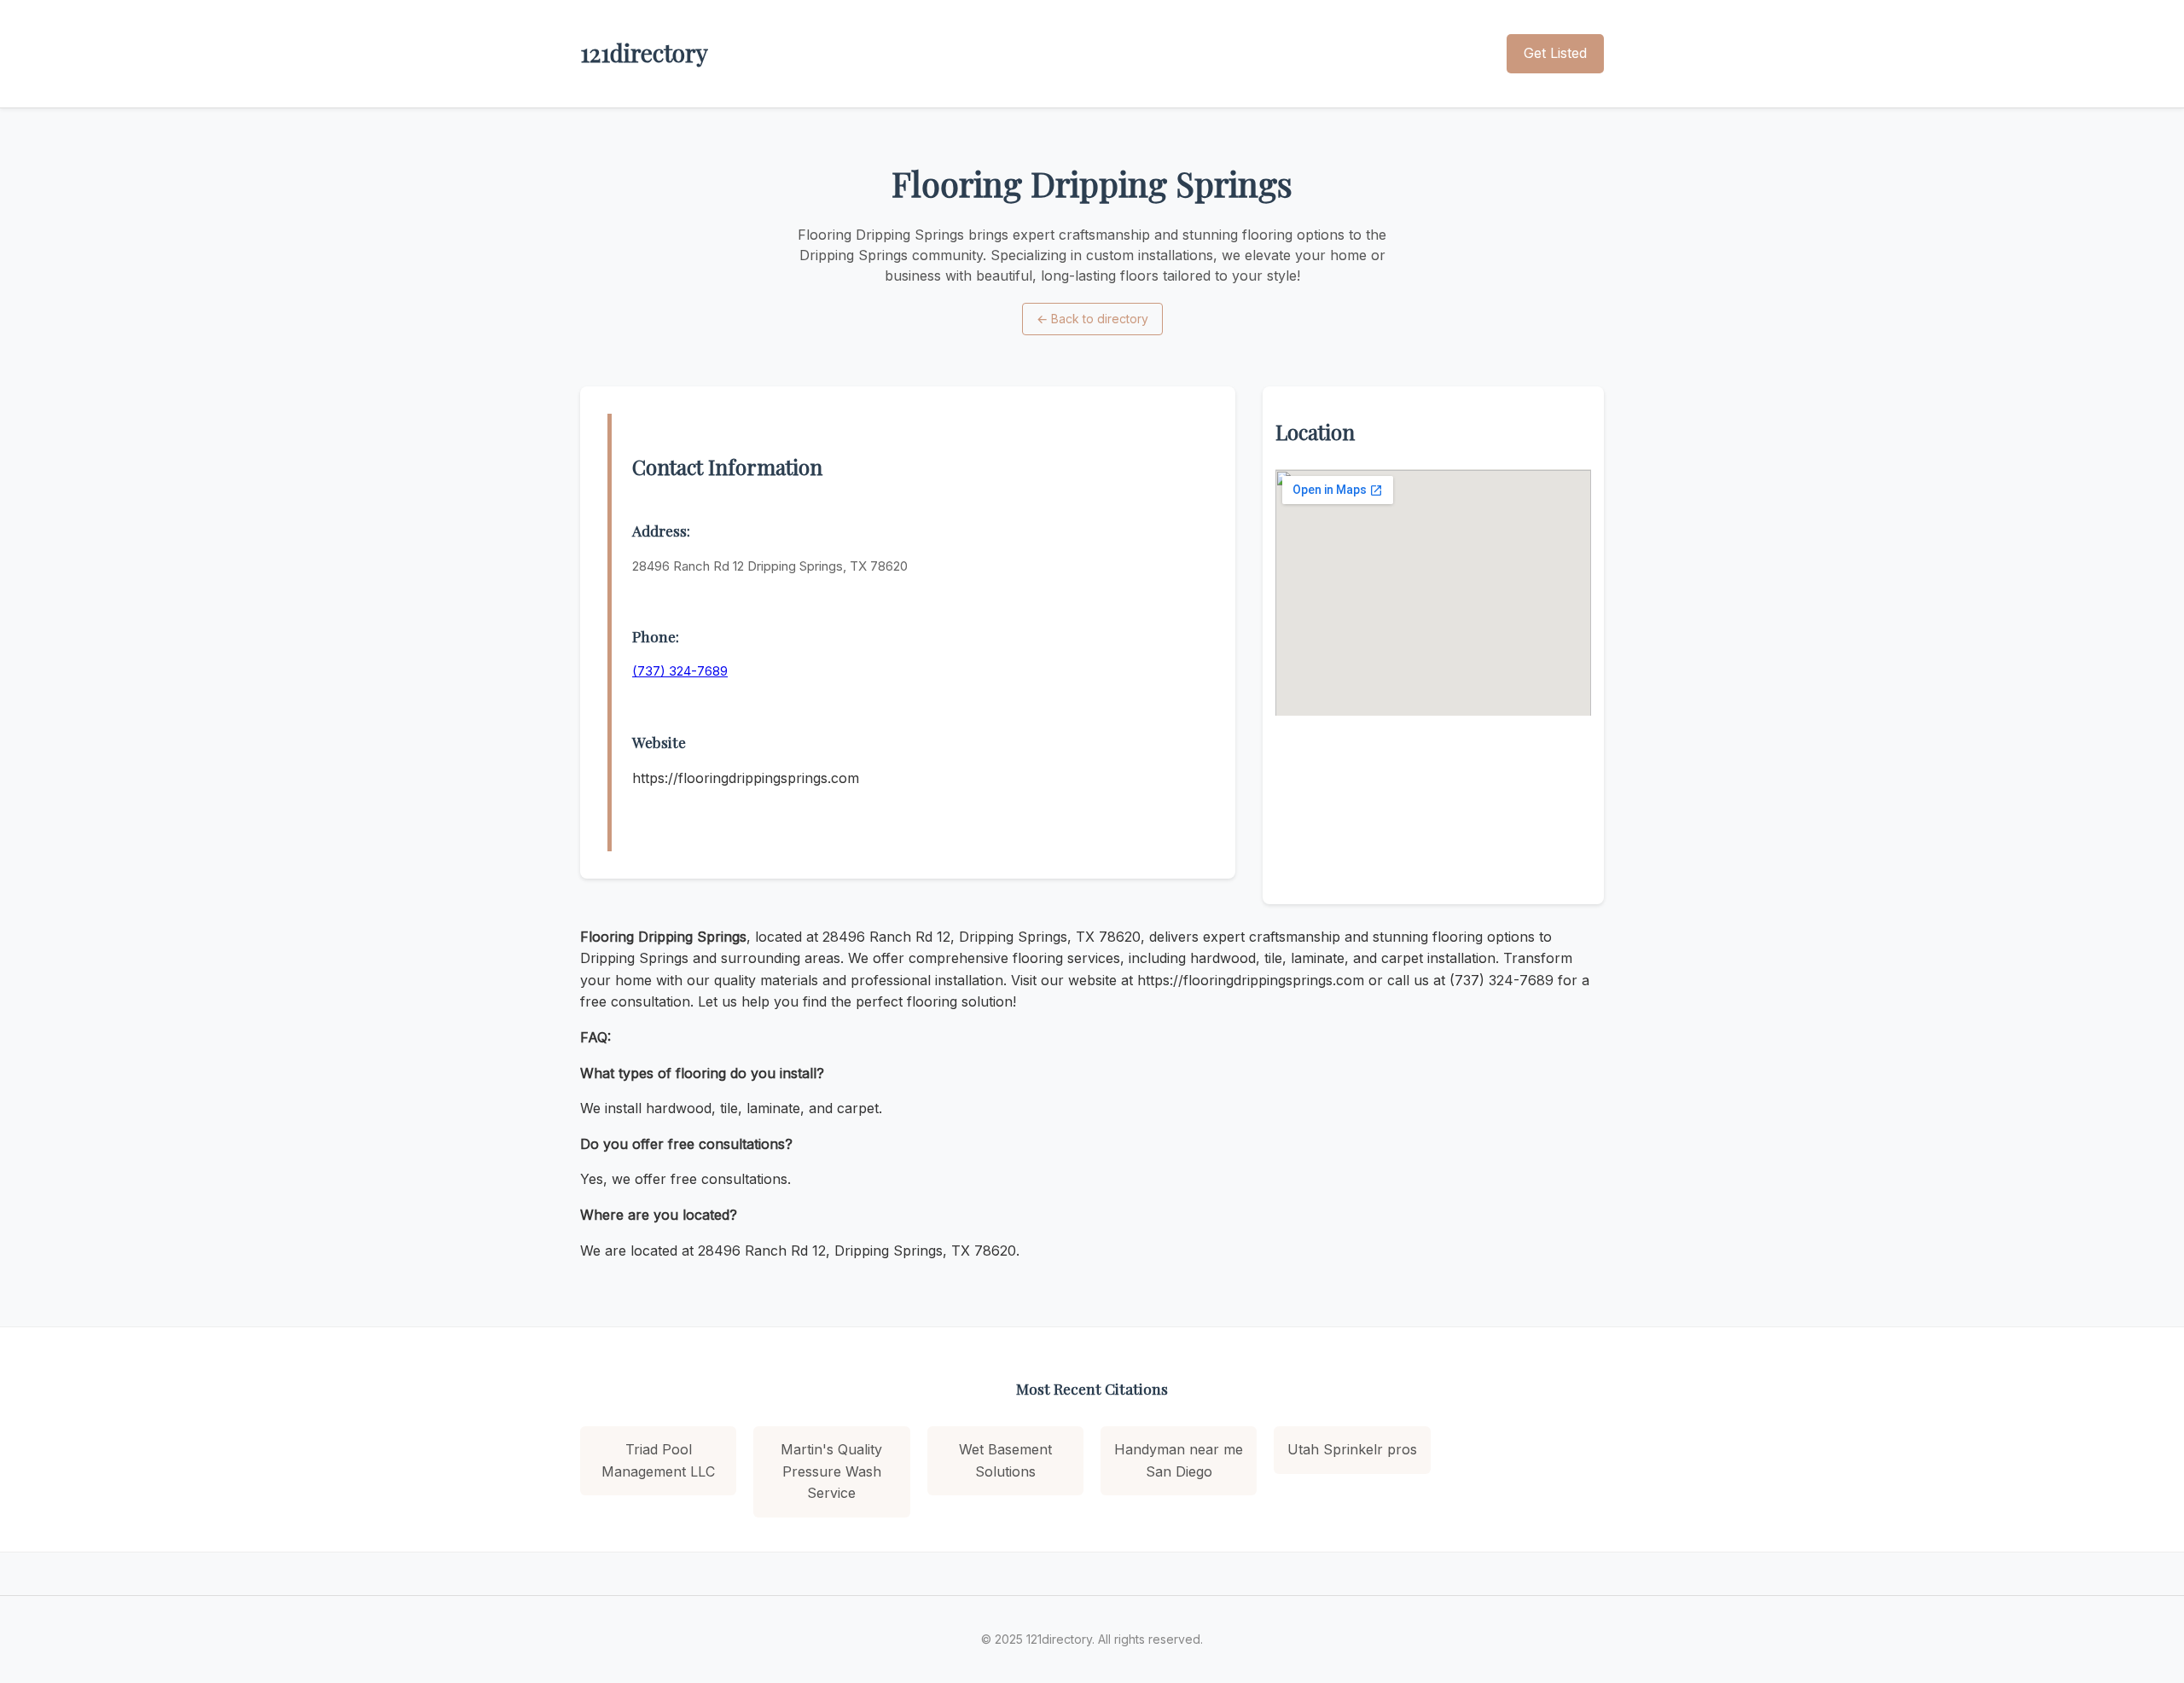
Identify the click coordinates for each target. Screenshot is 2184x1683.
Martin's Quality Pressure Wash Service (831, 1471)
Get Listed (1555, 53)
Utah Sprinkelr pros (1352, 1449)
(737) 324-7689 (680, 671)
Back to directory (1092, 319)
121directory (644, 52)
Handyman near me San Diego (1179, 1460)
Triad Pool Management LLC (658, 1460)
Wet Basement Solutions (1005, 1460)
